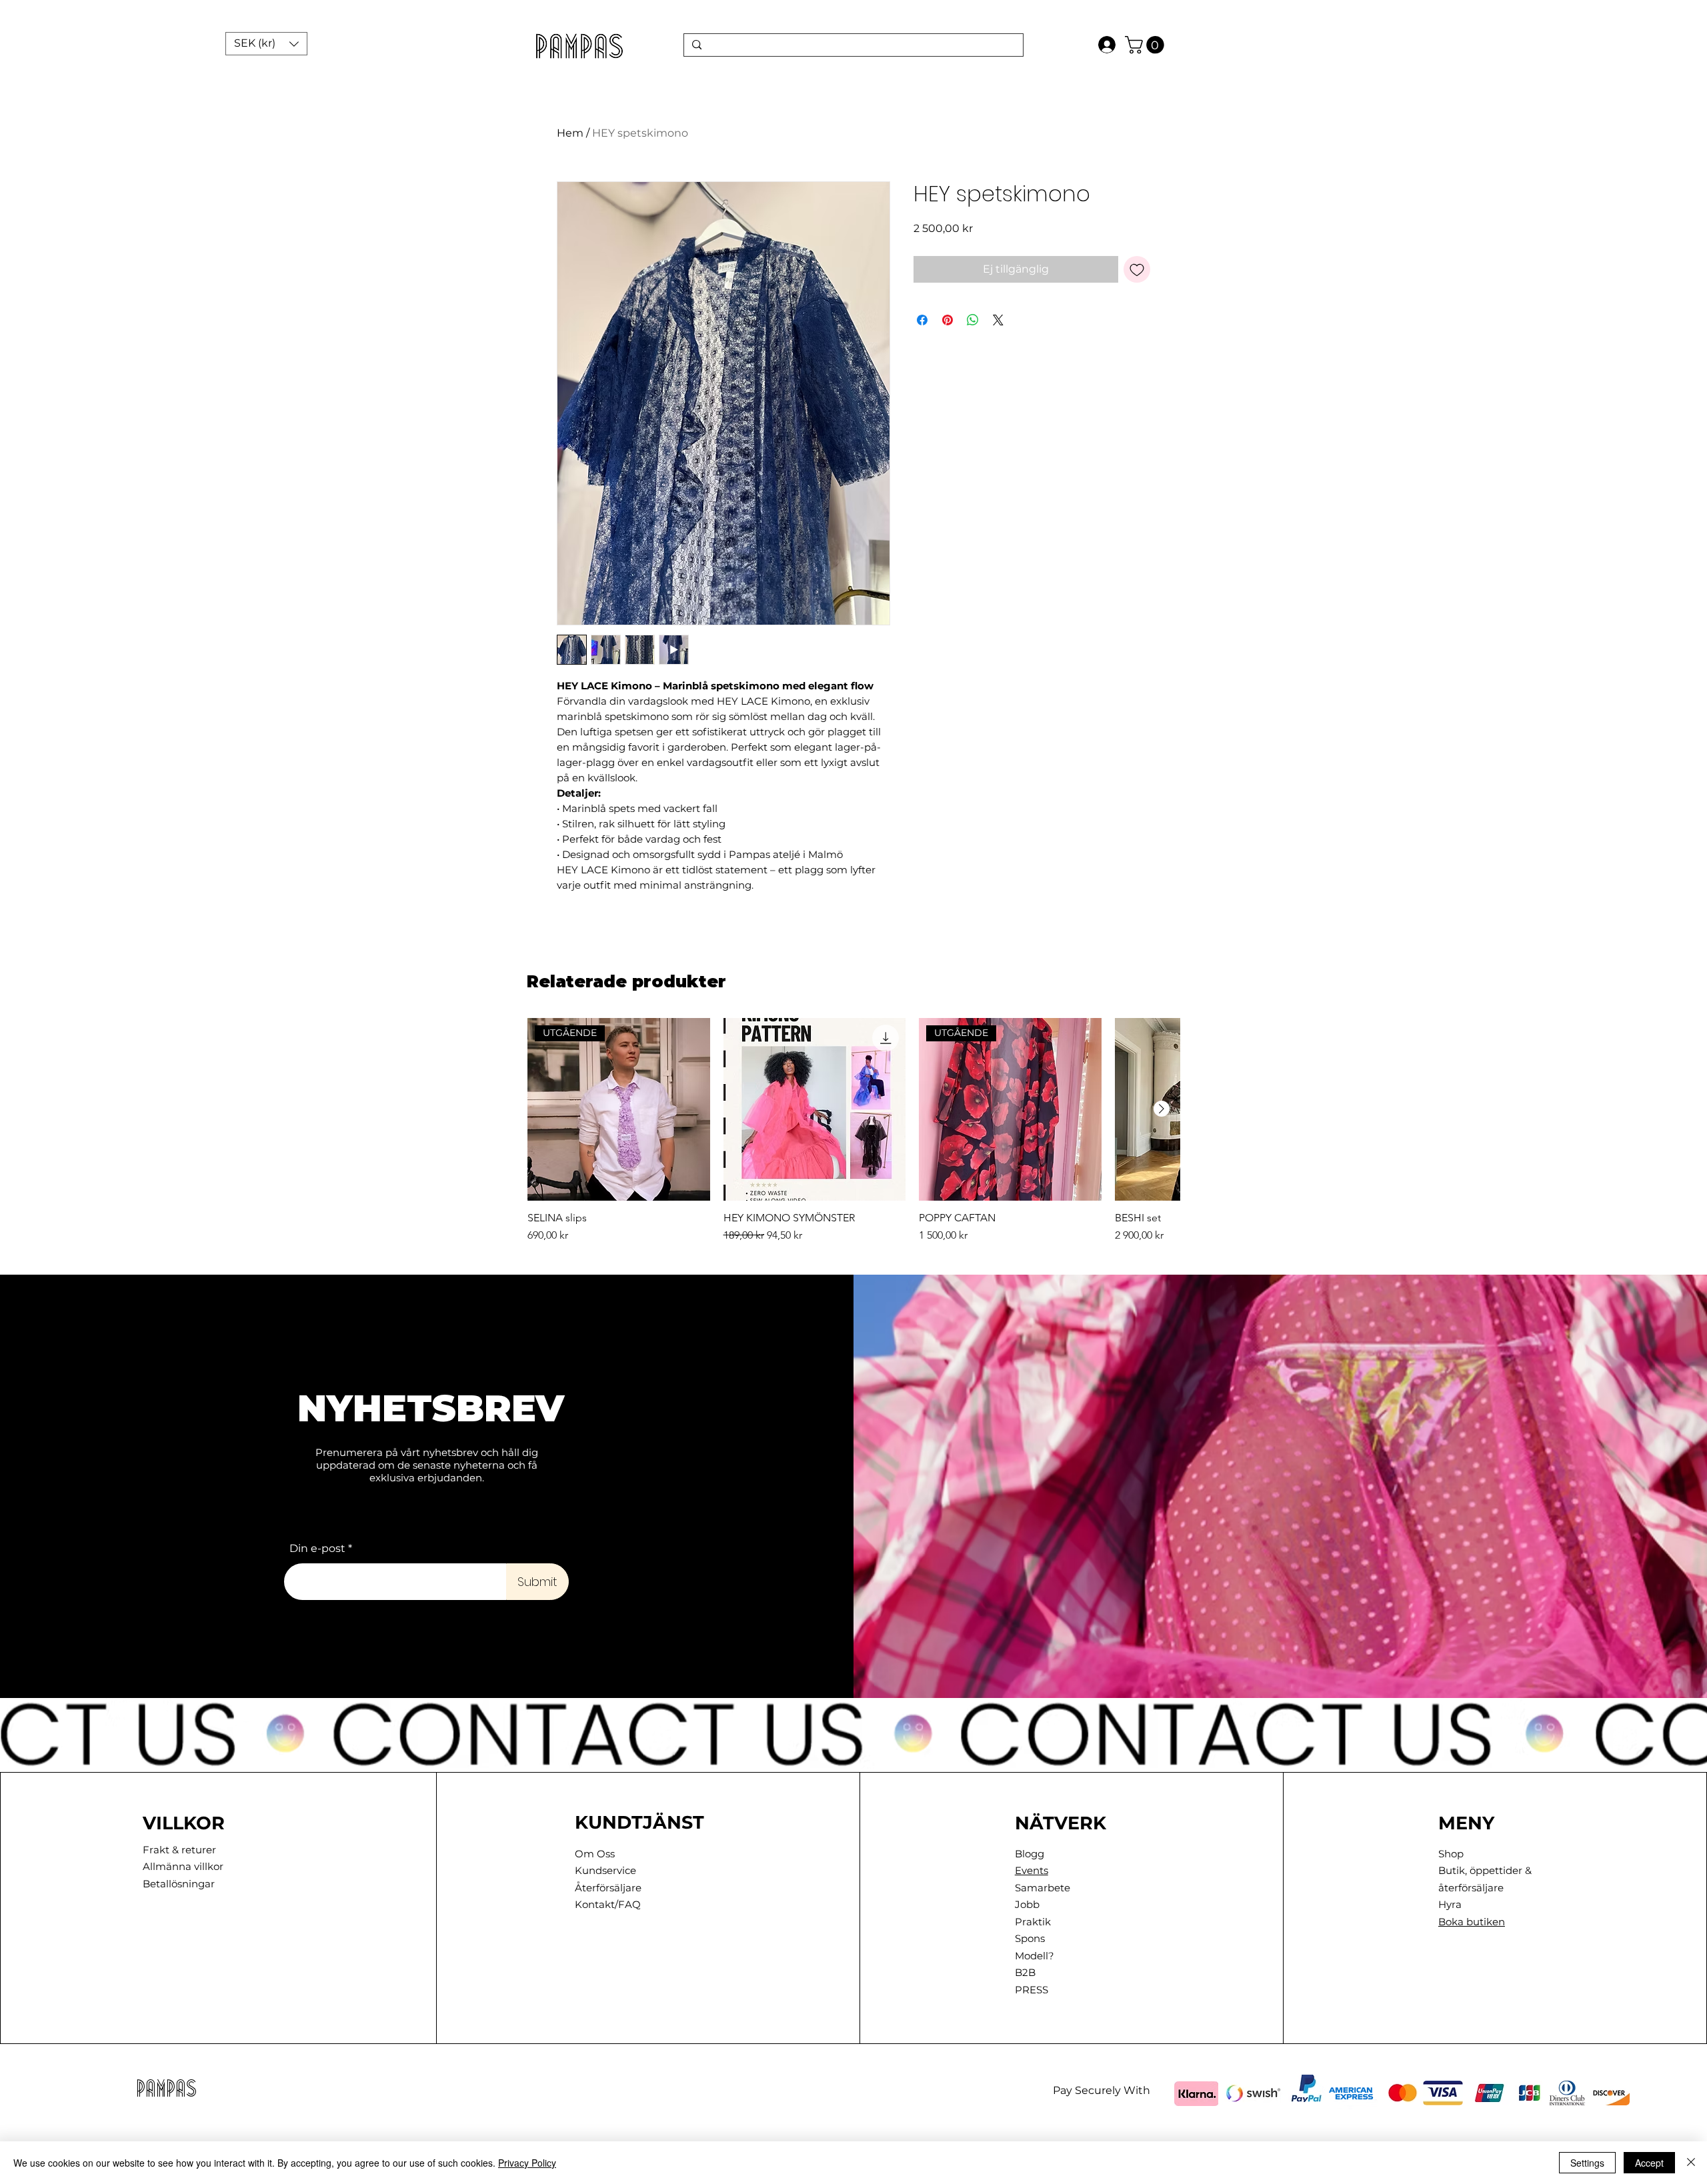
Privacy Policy (527, 2163)
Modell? (1035, 1956)
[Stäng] (1691, 2163)
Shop (1451, 1854)
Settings (1587, 2163)
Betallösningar (179, 1884)
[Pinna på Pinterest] (948, 320)
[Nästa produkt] (1162, 1109)
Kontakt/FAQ (608, 1904)
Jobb (1027, 1904)
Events (1032, 1870)
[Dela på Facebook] (922, 320)
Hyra (1450, 1904)
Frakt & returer (179, 1850)
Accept (1649, 2163)
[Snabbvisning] (815, 1109)
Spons (1030, 1938)
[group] (853, 1131)
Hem (570, 133)
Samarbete (1043, 1888)
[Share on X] (998, 320)
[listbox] (266, 44)
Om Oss (595, 1854)
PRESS (1032, 1990)
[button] (266, 44)
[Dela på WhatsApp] (973, 320)
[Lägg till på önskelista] (1137, 269)
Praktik (1033, 1922)
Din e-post (317, 1549)
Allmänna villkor (183, 1866)
